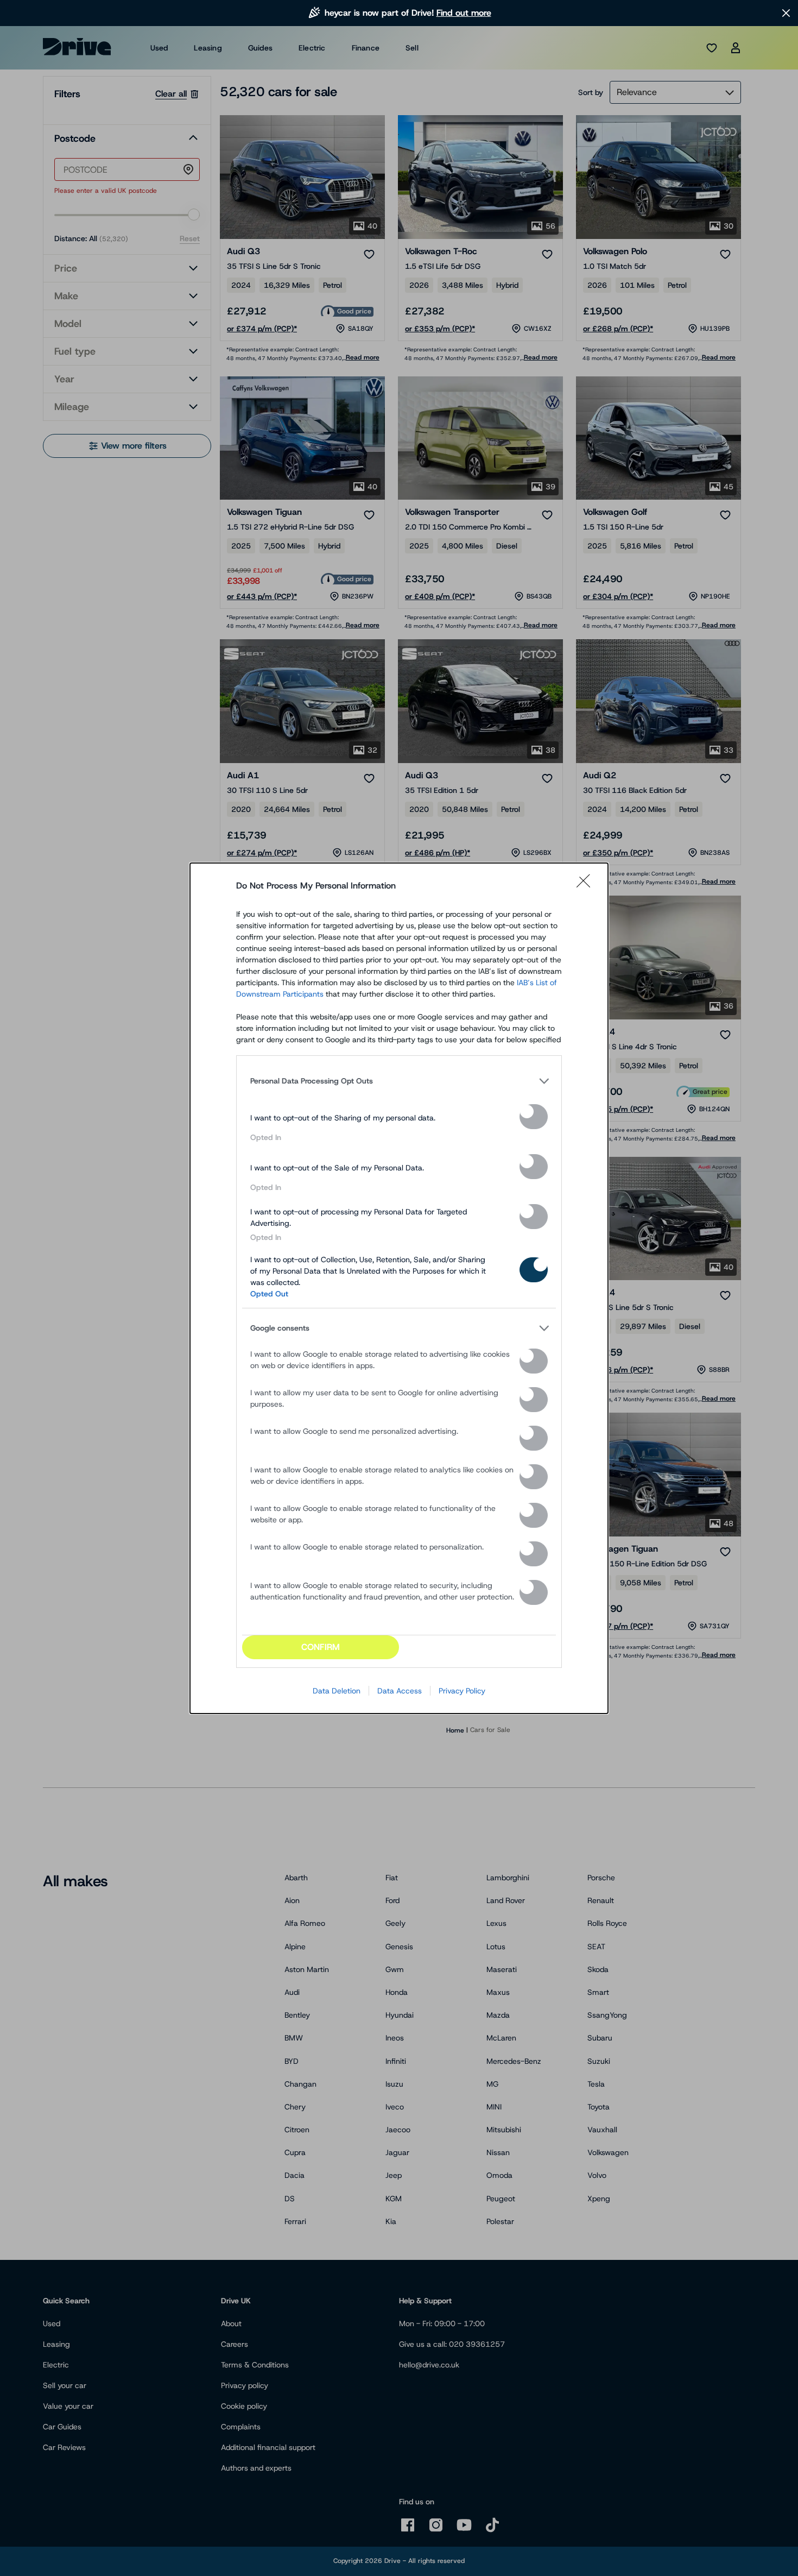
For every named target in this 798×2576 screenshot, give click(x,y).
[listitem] (399, 1081)
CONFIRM (321, 1647)
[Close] (587, 886)
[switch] (534, 1117)
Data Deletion (337, 1691)
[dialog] (399, 1288)
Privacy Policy (462, 1691)
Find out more (464, 13)
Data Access (400, 1691)
